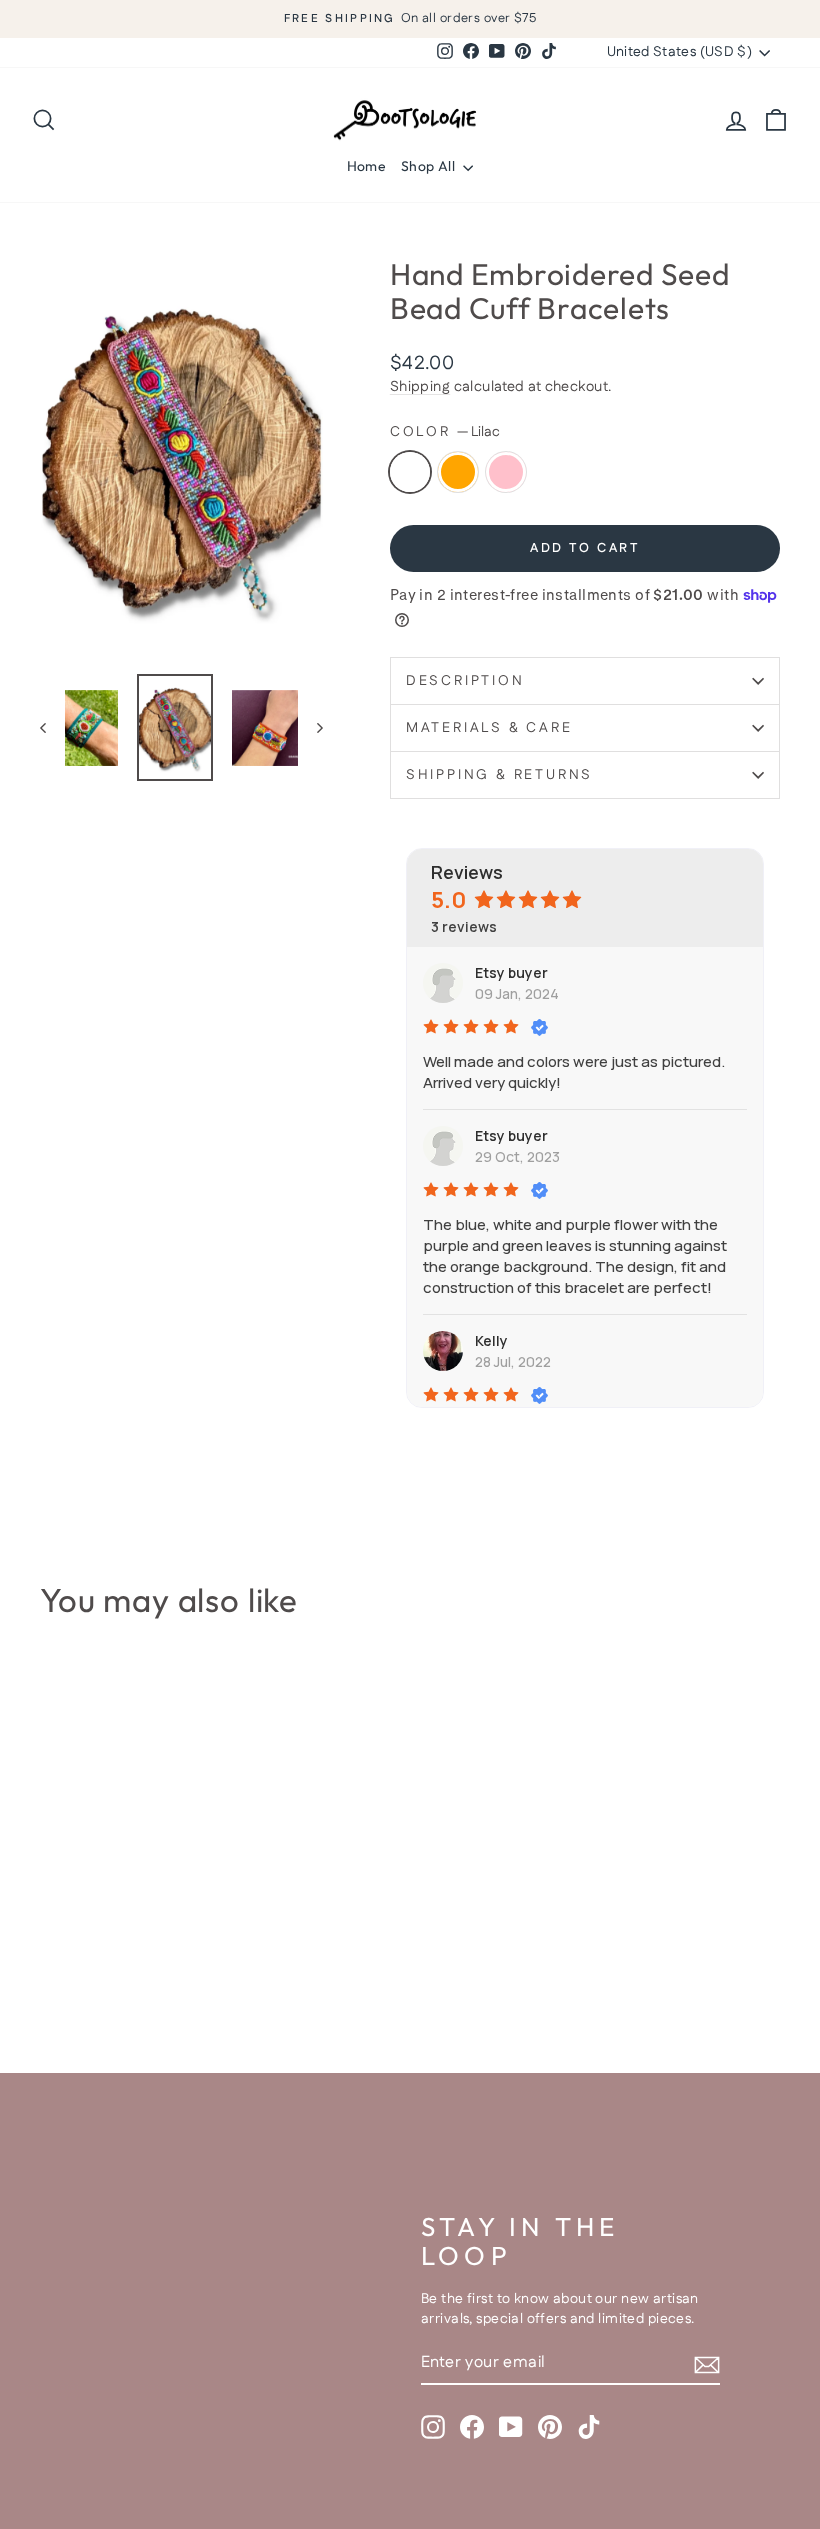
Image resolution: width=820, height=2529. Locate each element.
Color (445, 432)
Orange (458, 472)
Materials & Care (489, 728)
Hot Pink (506, 472)
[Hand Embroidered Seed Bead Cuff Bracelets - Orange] (80, 1954)
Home (366, 166)
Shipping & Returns (499, 775)
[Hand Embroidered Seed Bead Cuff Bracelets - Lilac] (53, 1954)
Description (465, 681)
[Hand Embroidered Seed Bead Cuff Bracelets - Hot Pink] (107, 1954)
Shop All (429, 166)
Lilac (410, 472)
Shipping (420, 387)
